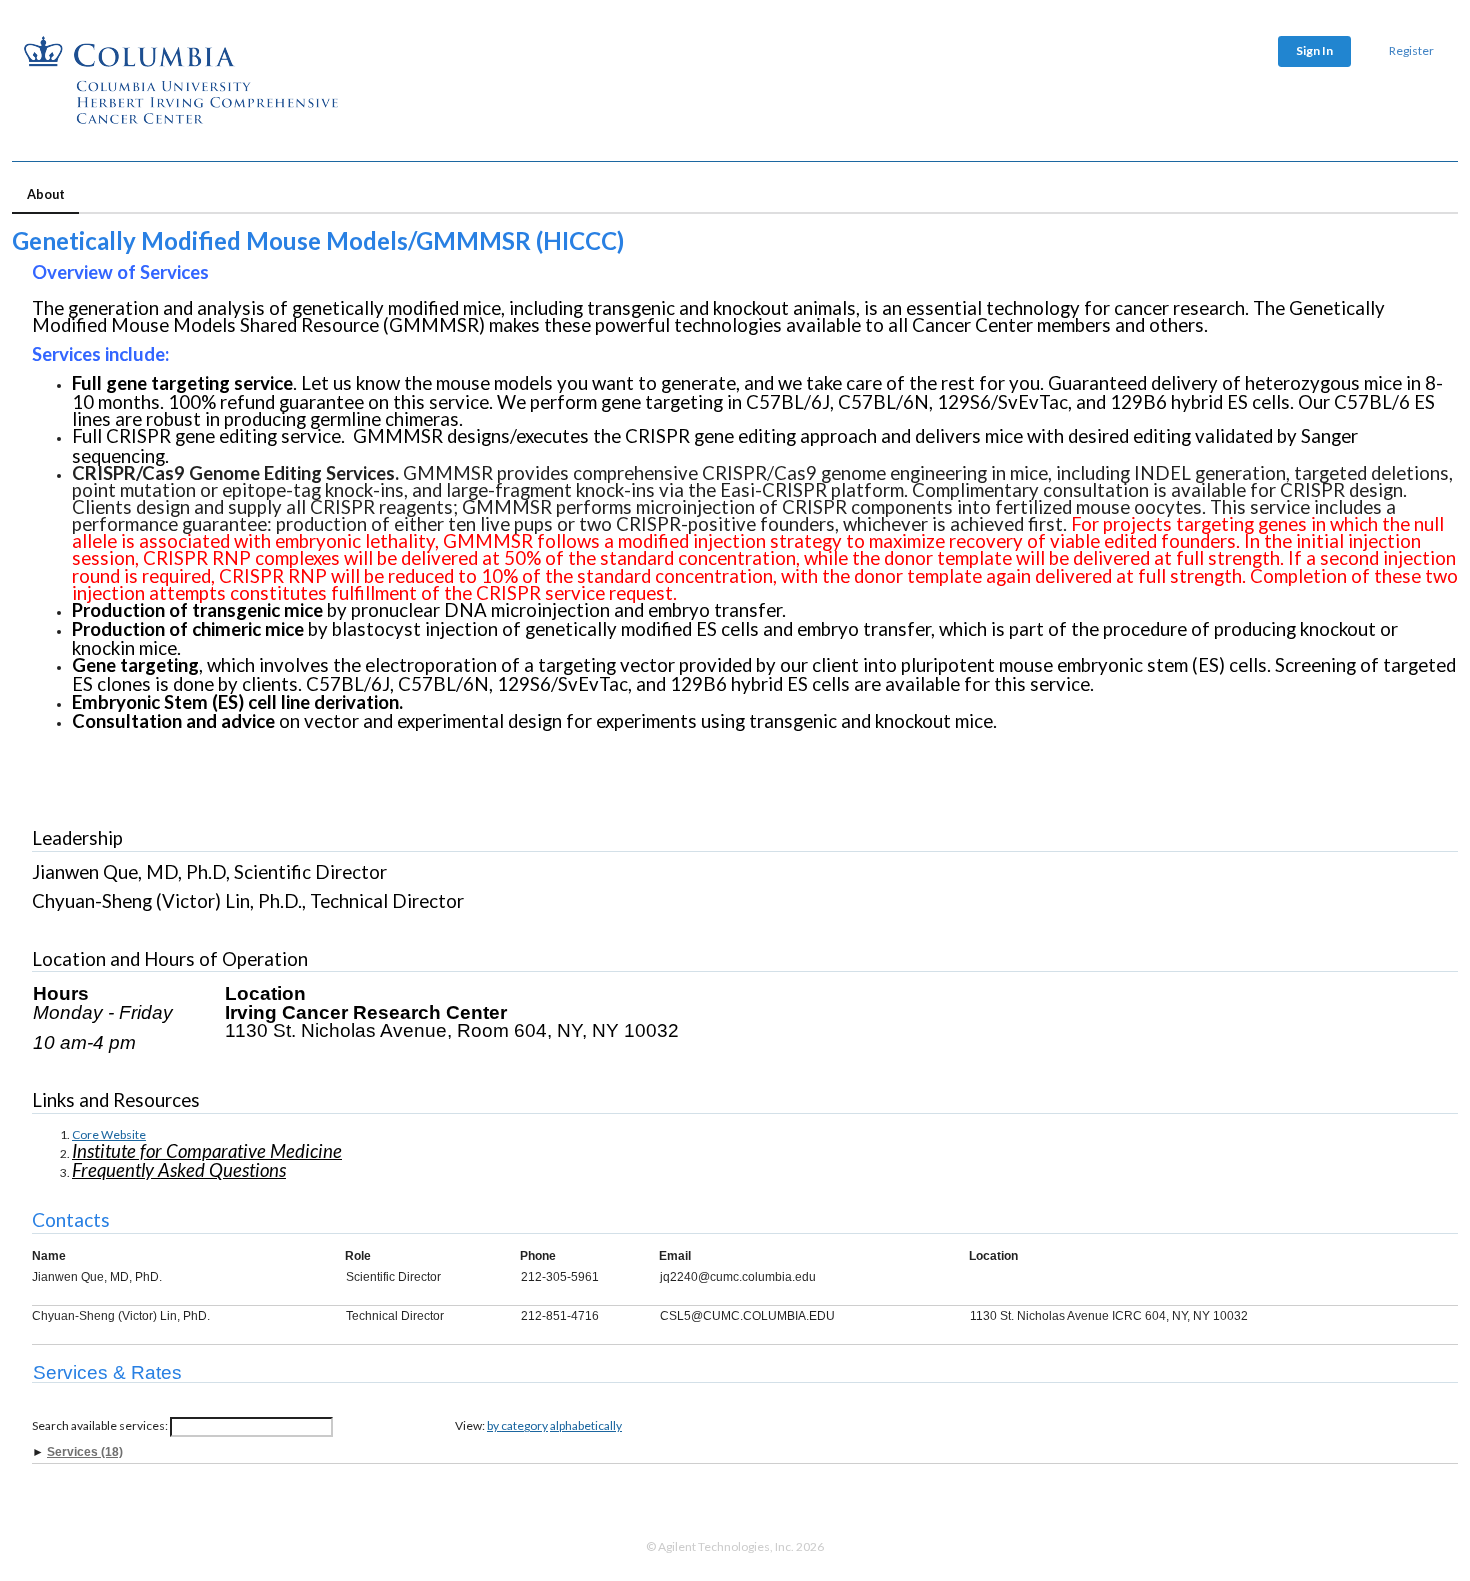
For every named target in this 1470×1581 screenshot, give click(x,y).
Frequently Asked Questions (179, 1170)
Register (1411, 50)
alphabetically (586, 1425)
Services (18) (85, 1452)
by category (517, 1425)
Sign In (1314, 50)
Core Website (109, 1134)
